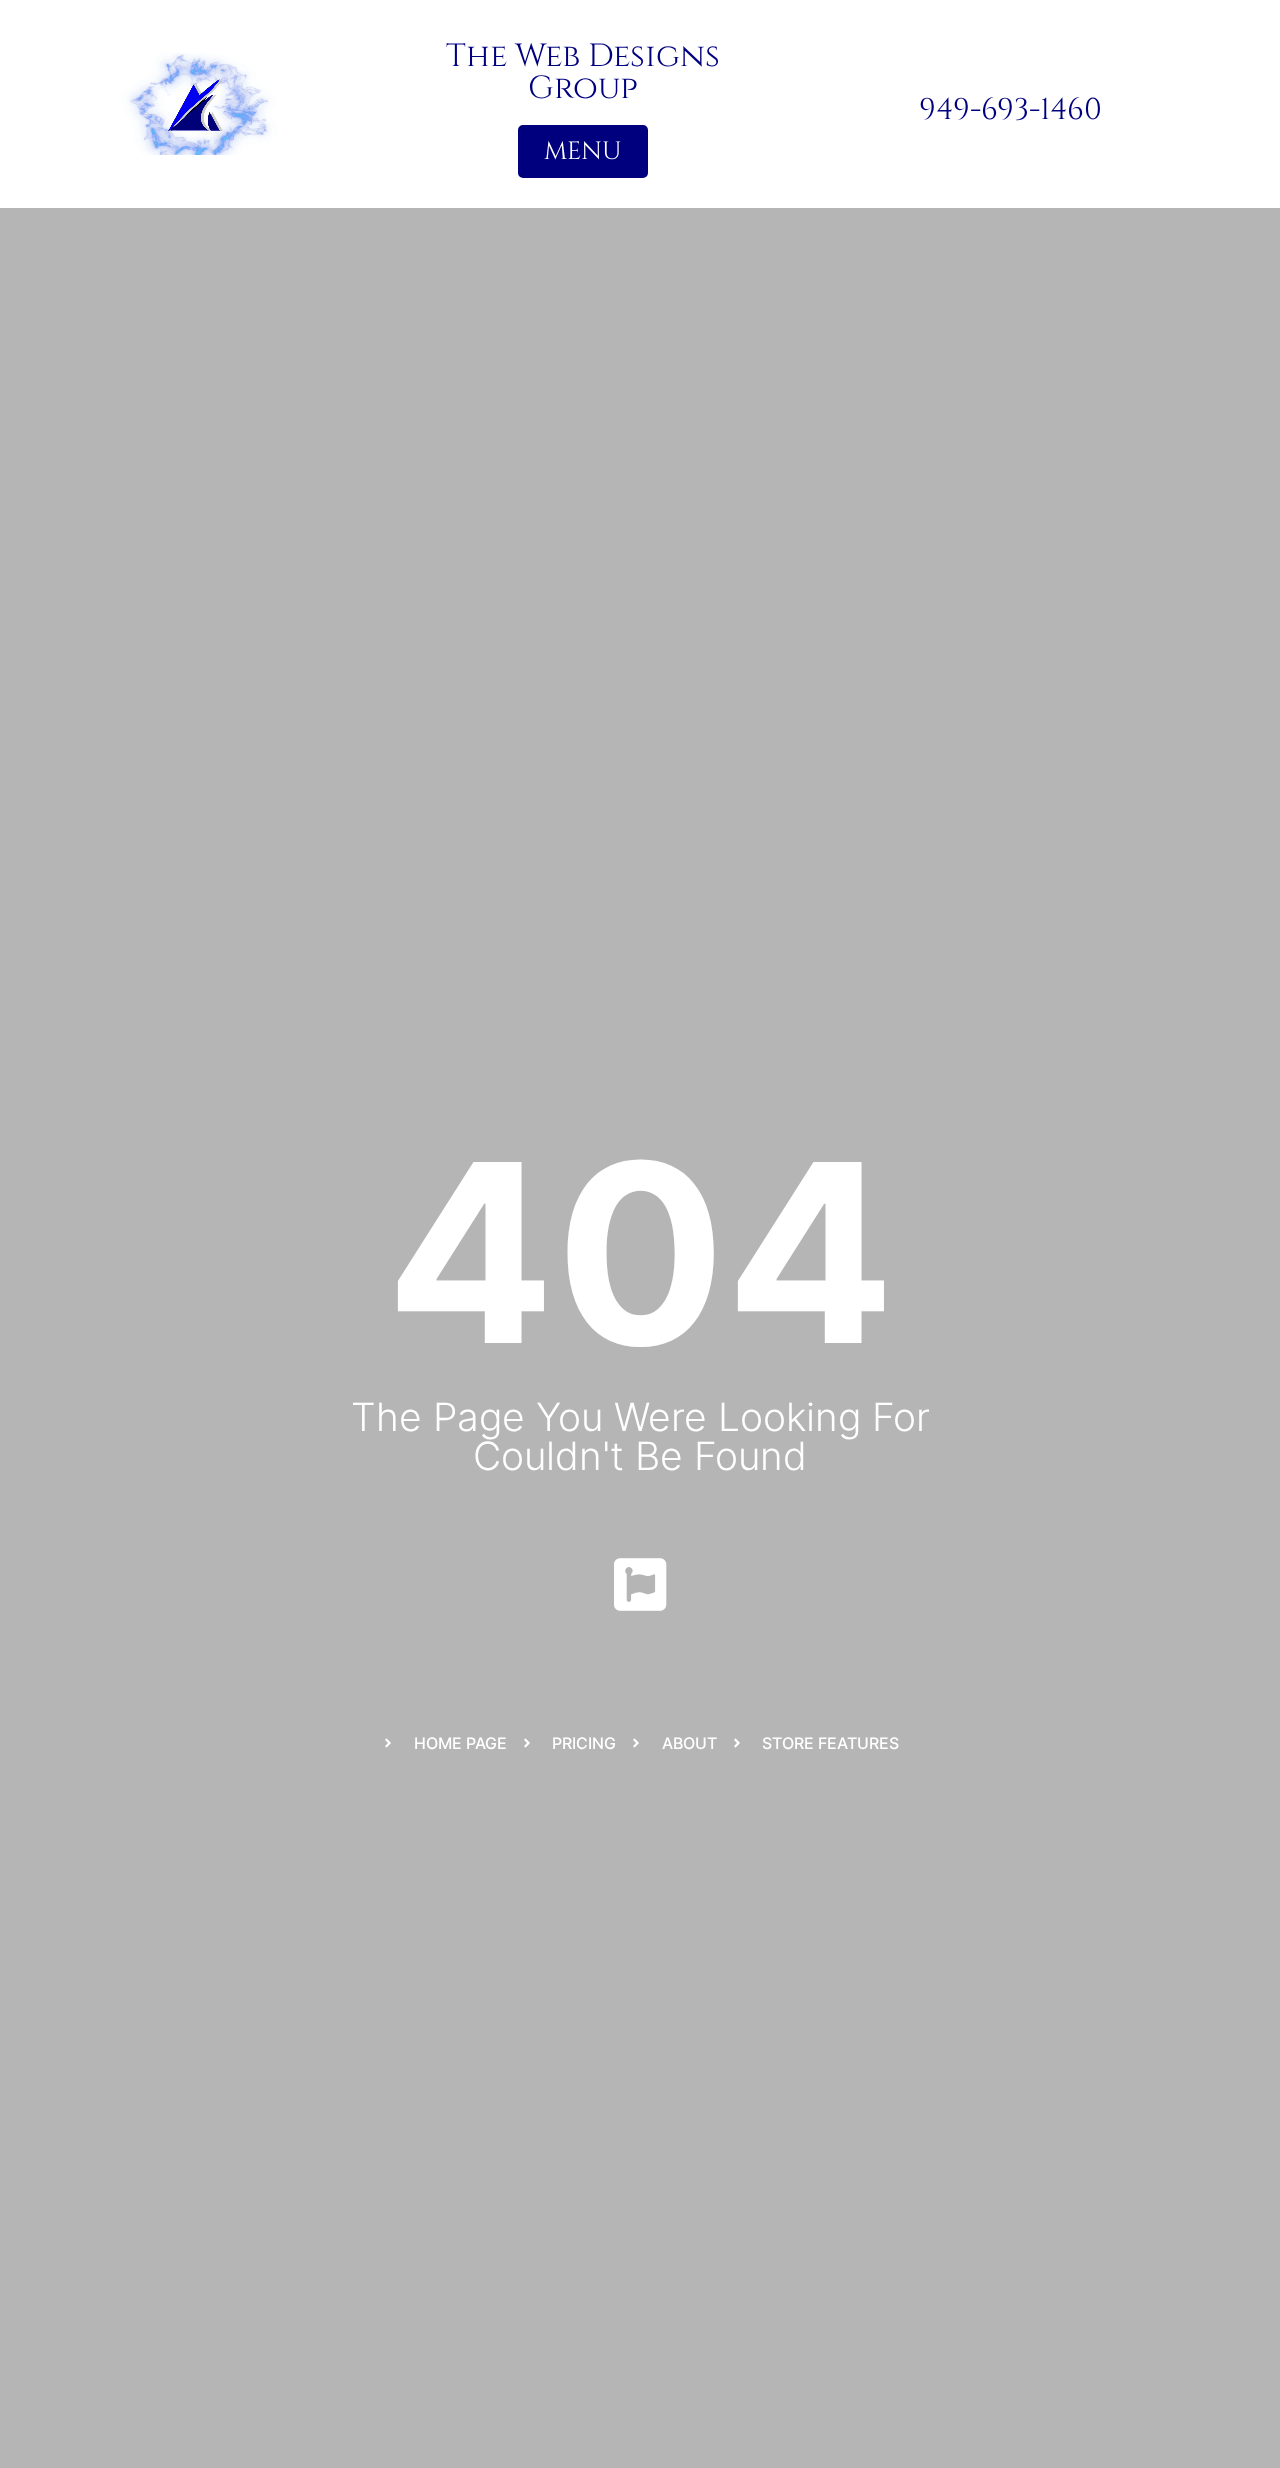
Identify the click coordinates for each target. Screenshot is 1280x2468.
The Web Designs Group (583, 72)
